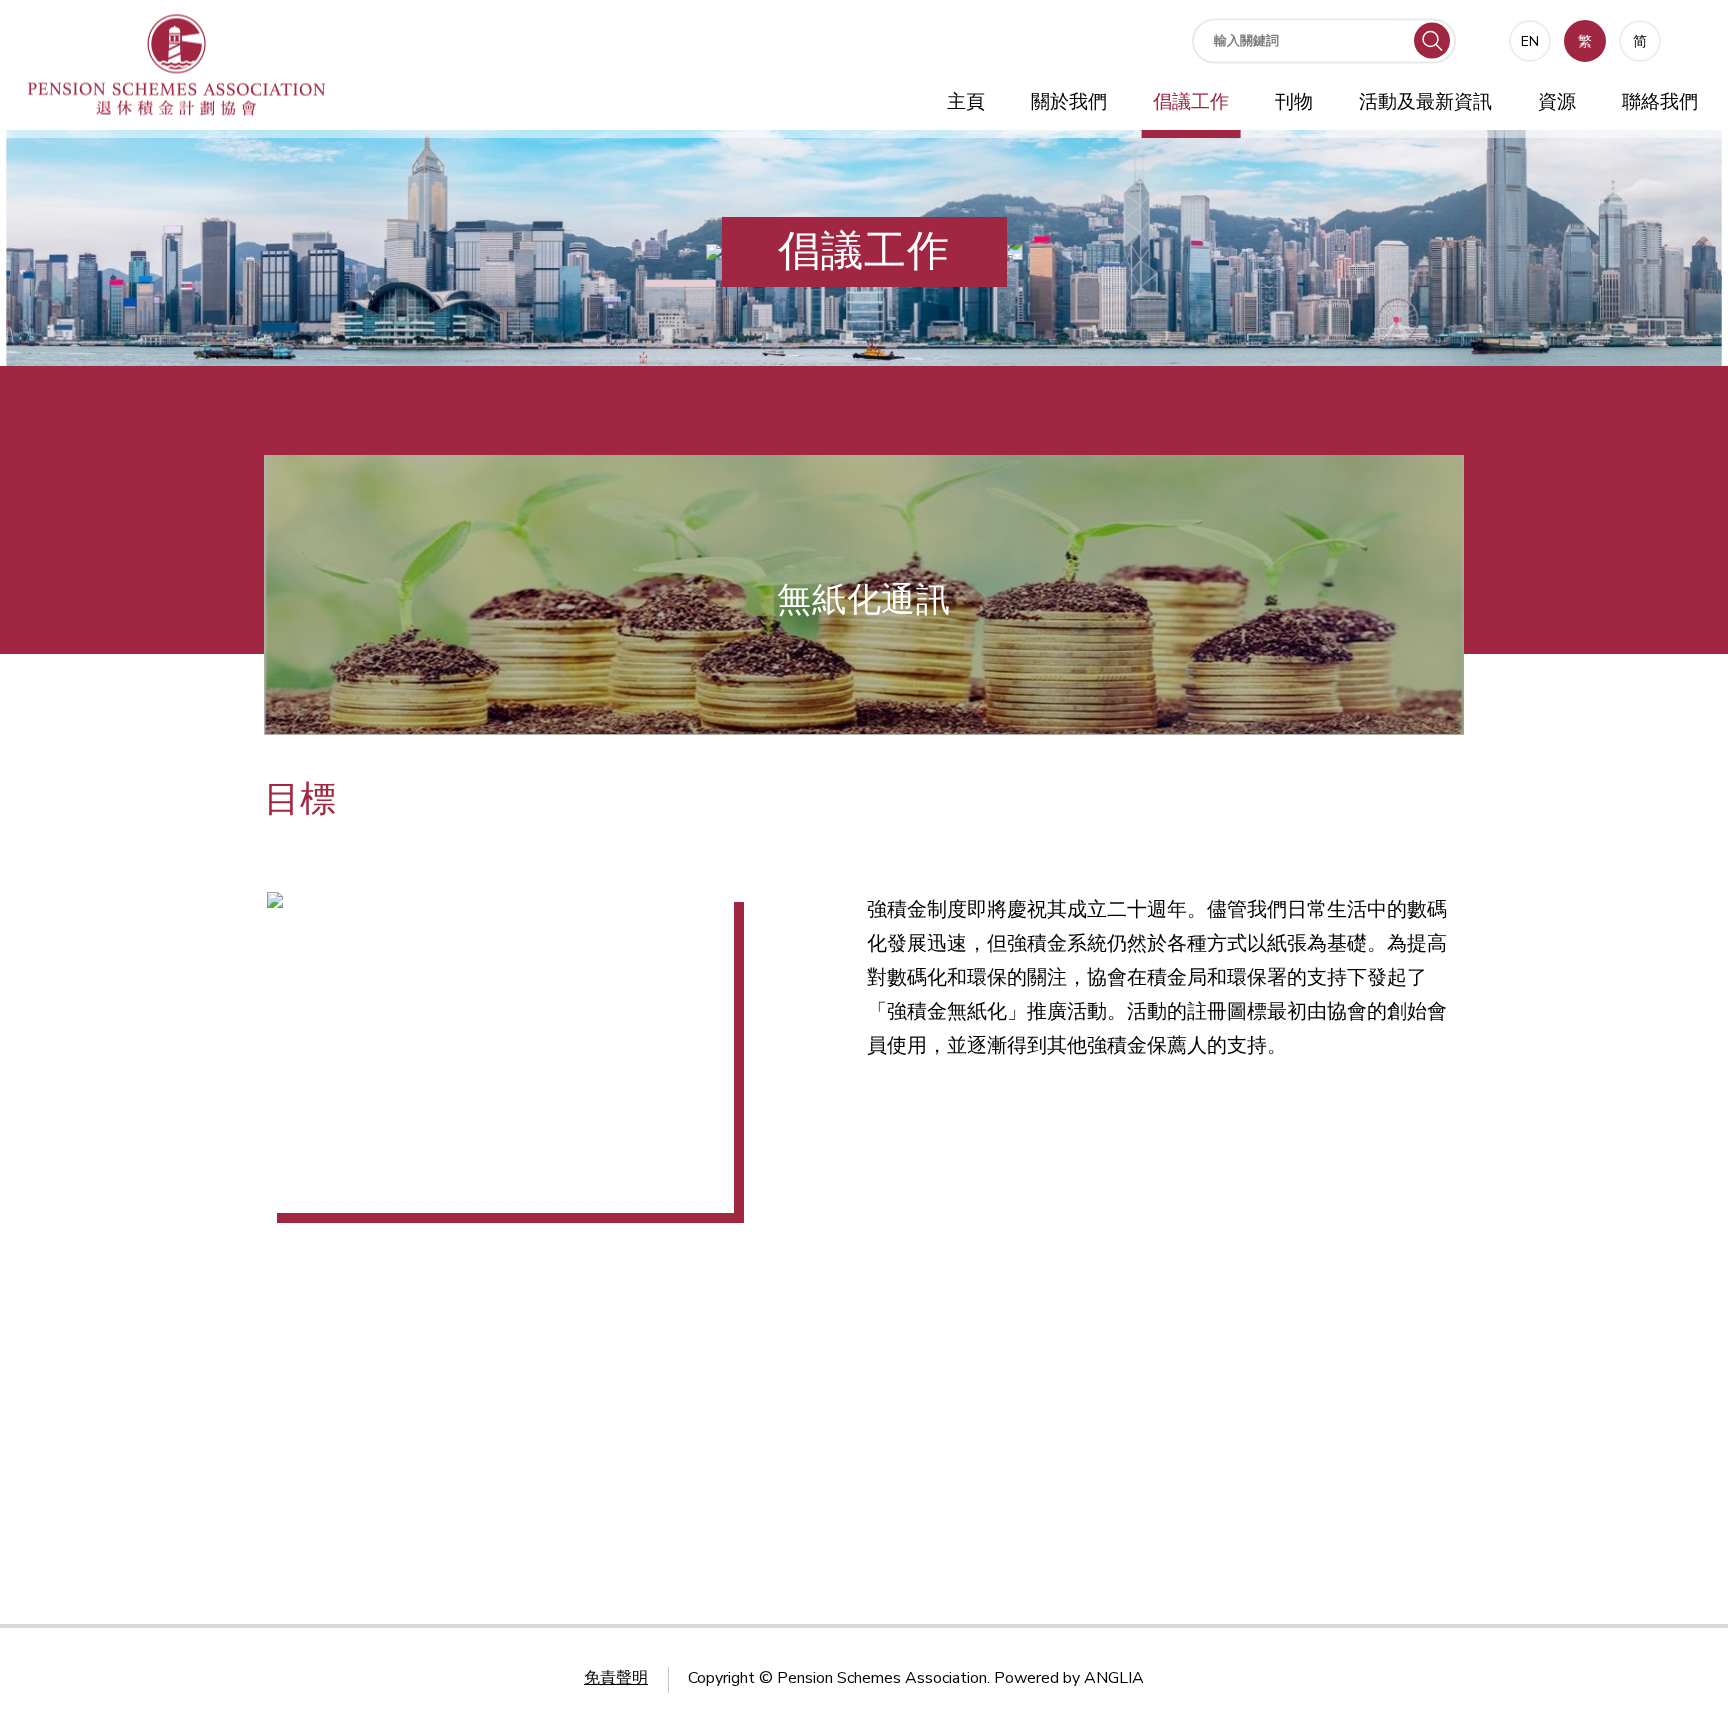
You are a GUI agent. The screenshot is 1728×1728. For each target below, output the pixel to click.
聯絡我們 (1660, 102)
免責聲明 (616, 1678)
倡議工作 (1191, 102)
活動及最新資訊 (1425, 102)
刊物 (1294, 102)
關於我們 (1069, 102)
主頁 (966, 102)
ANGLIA (1114, 1678)
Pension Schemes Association (882, 1678)
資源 (1557, 102)
